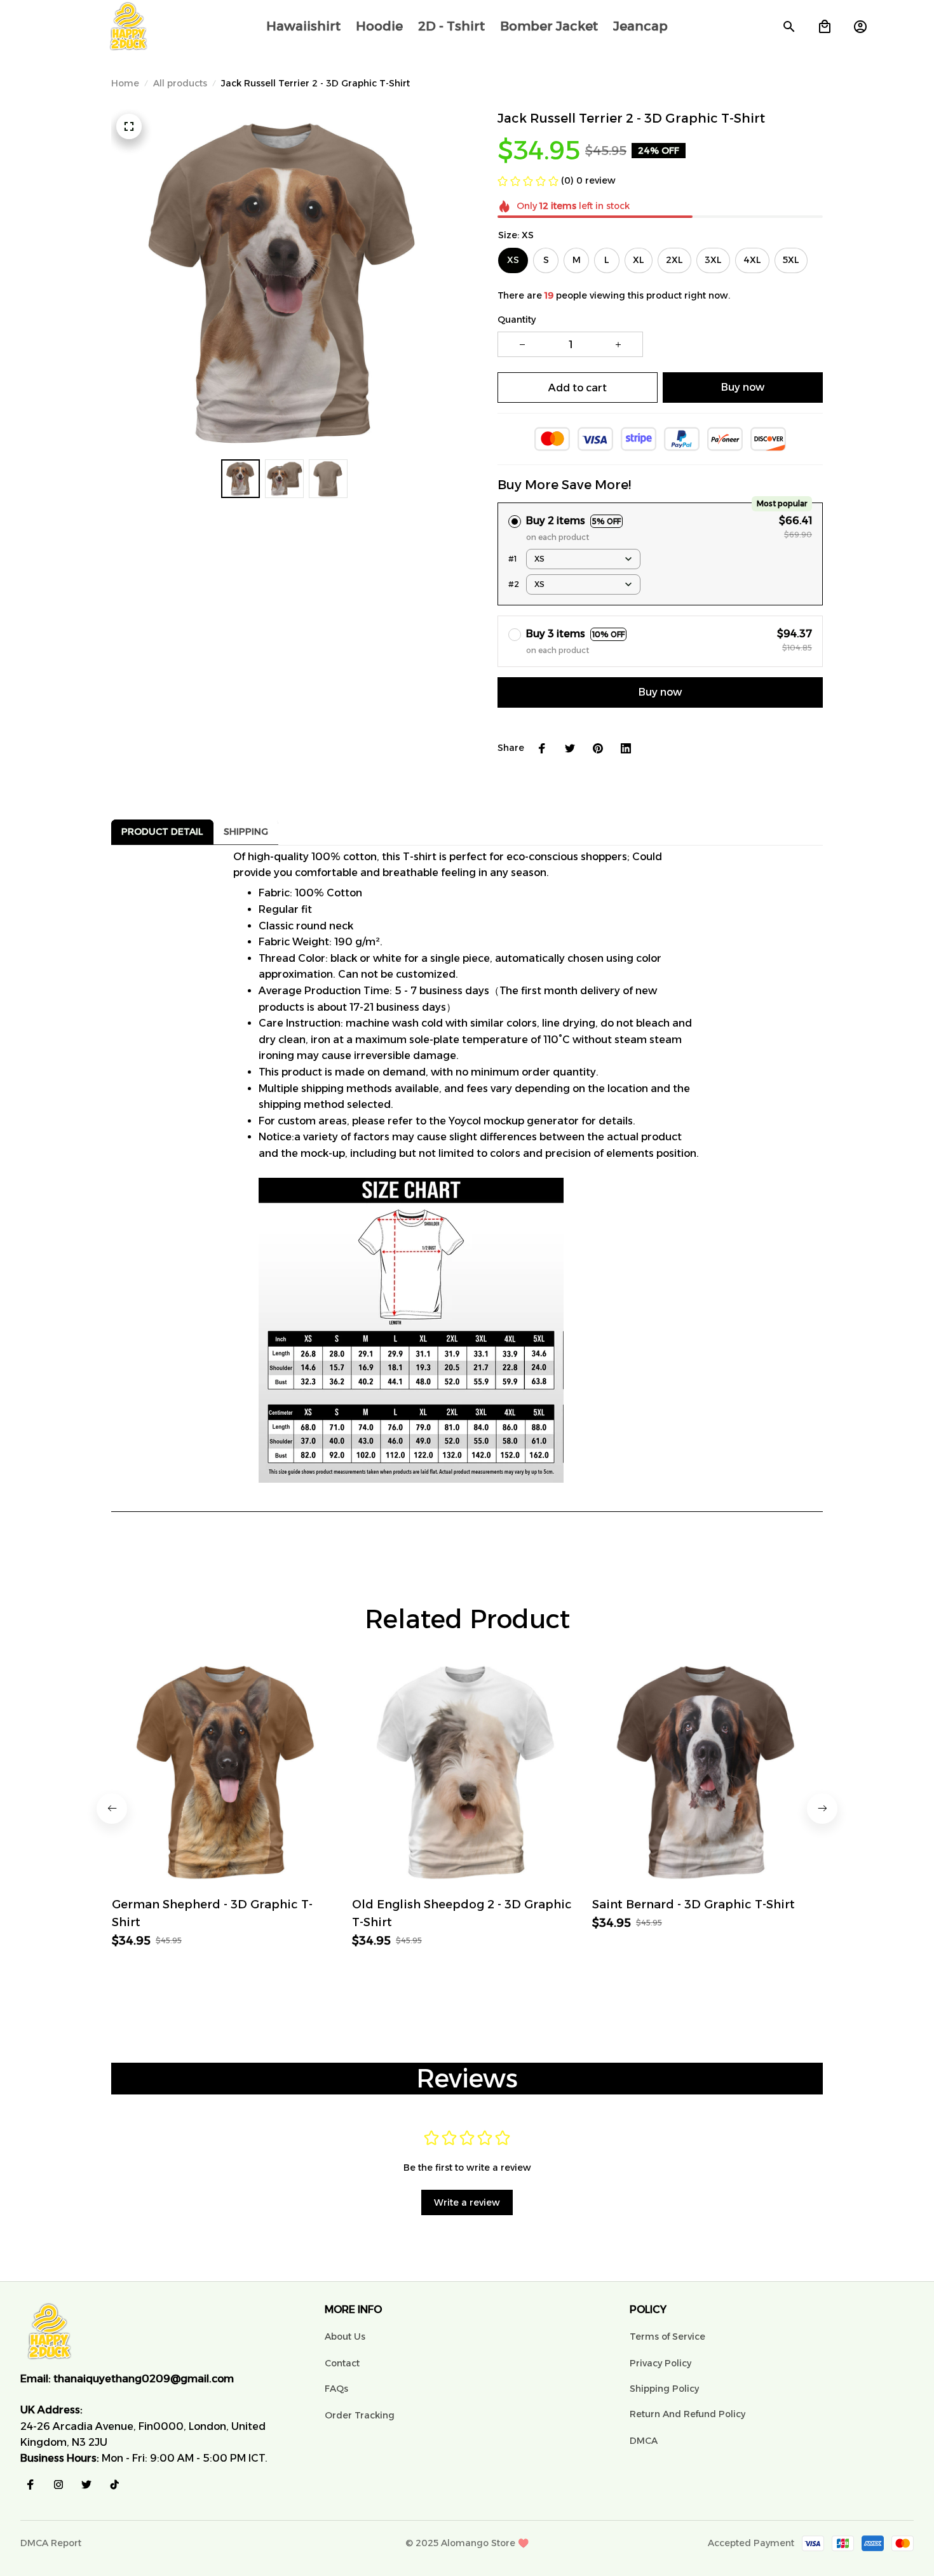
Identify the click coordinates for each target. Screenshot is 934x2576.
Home (125, 83)
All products (180, 83)
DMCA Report (51, 2543)
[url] (144, 2379)
